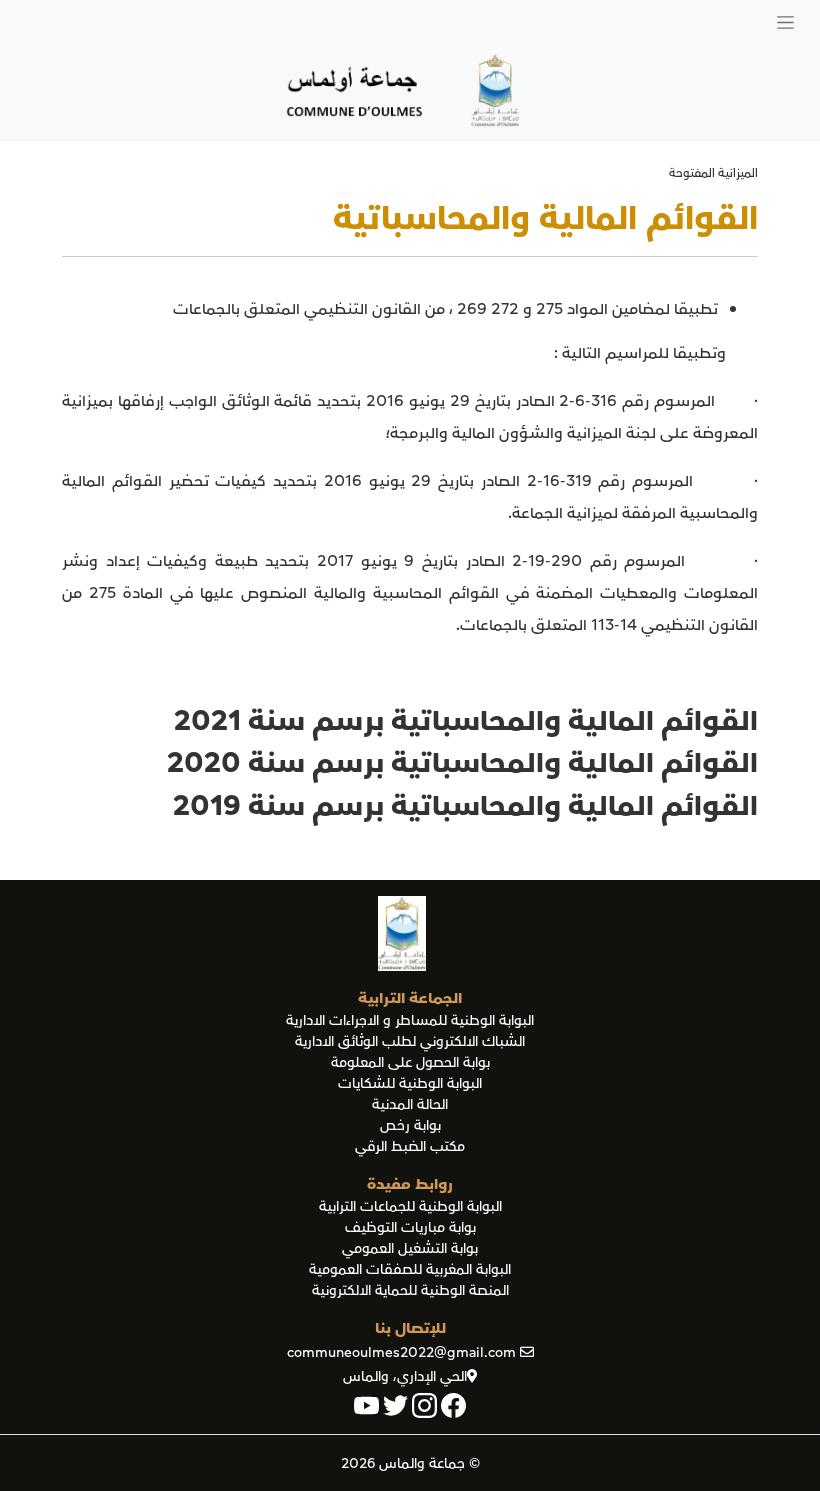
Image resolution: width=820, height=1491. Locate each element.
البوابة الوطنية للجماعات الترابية (410, 1206)
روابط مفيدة (410, 1184)
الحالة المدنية (410, 1104)
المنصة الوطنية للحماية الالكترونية (410, 1290)
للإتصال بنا (410, 1328)
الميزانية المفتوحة (713, 173)
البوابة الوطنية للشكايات (410, 1083)
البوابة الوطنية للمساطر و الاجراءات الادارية (410, 1020)
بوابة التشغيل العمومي (410, 1248)
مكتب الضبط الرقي (410, 1146)
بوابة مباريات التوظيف (410, 1227)
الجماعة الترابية (410, 998)
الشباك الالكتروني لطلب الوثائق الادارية (410, 1041)
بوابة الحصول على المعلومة (410, 1062)
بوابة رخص (410, 1125)
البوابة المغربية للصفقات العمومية (410, 1269)
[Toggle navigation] (785, 20)
